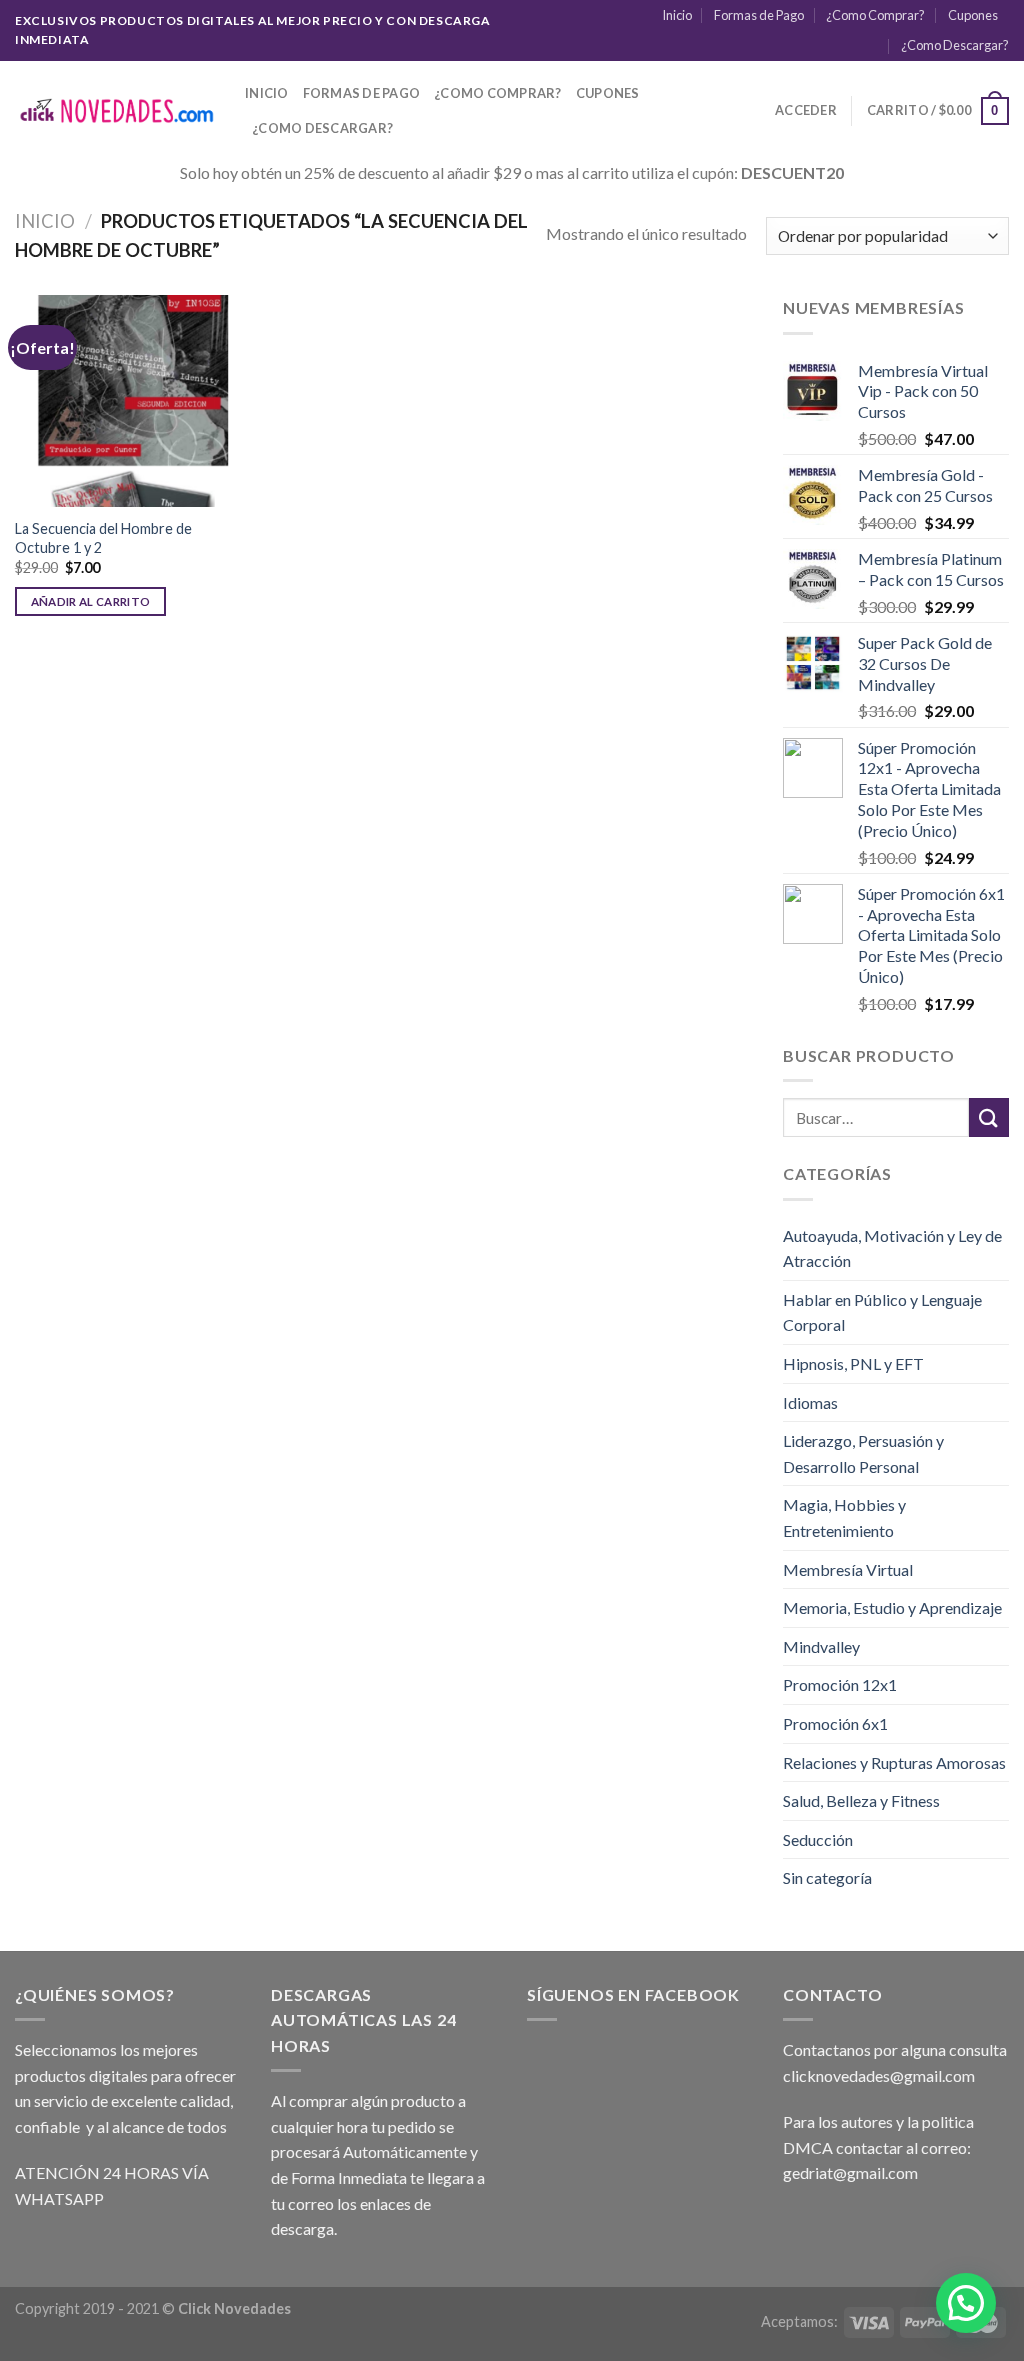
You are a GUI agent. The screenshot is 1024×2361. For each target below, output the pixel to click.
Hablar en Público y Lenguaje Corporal (882, 1312)
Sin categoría (827, 1877)
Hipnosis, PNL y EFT (853, 1363)
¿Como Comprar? (875, 15)
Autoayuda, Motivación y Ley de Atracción (892, 1248)
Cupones (973, 15)
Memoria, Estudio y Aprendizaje (892, 1607)
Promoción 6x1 (835, 1723)
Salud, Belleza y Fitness (861, 1800)
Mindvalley (821, 1646)
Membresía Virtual (848, 1569)
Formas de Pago (759, 15)
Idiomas (810, 1402)
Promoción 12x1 (840, 1684)
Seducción (818, 1839)
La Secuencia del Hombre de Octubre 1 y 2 (103, 538)
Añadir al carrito (91, 601)
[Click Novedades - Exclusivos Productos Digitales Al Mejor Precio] (115, 111)
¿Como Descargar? (955, 45)
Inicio (677, 15)
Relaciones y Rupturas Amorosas (894, 1762)
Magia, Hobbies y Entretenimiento (844, 1517)
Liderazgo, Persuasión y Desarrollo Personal (863, 1453)
